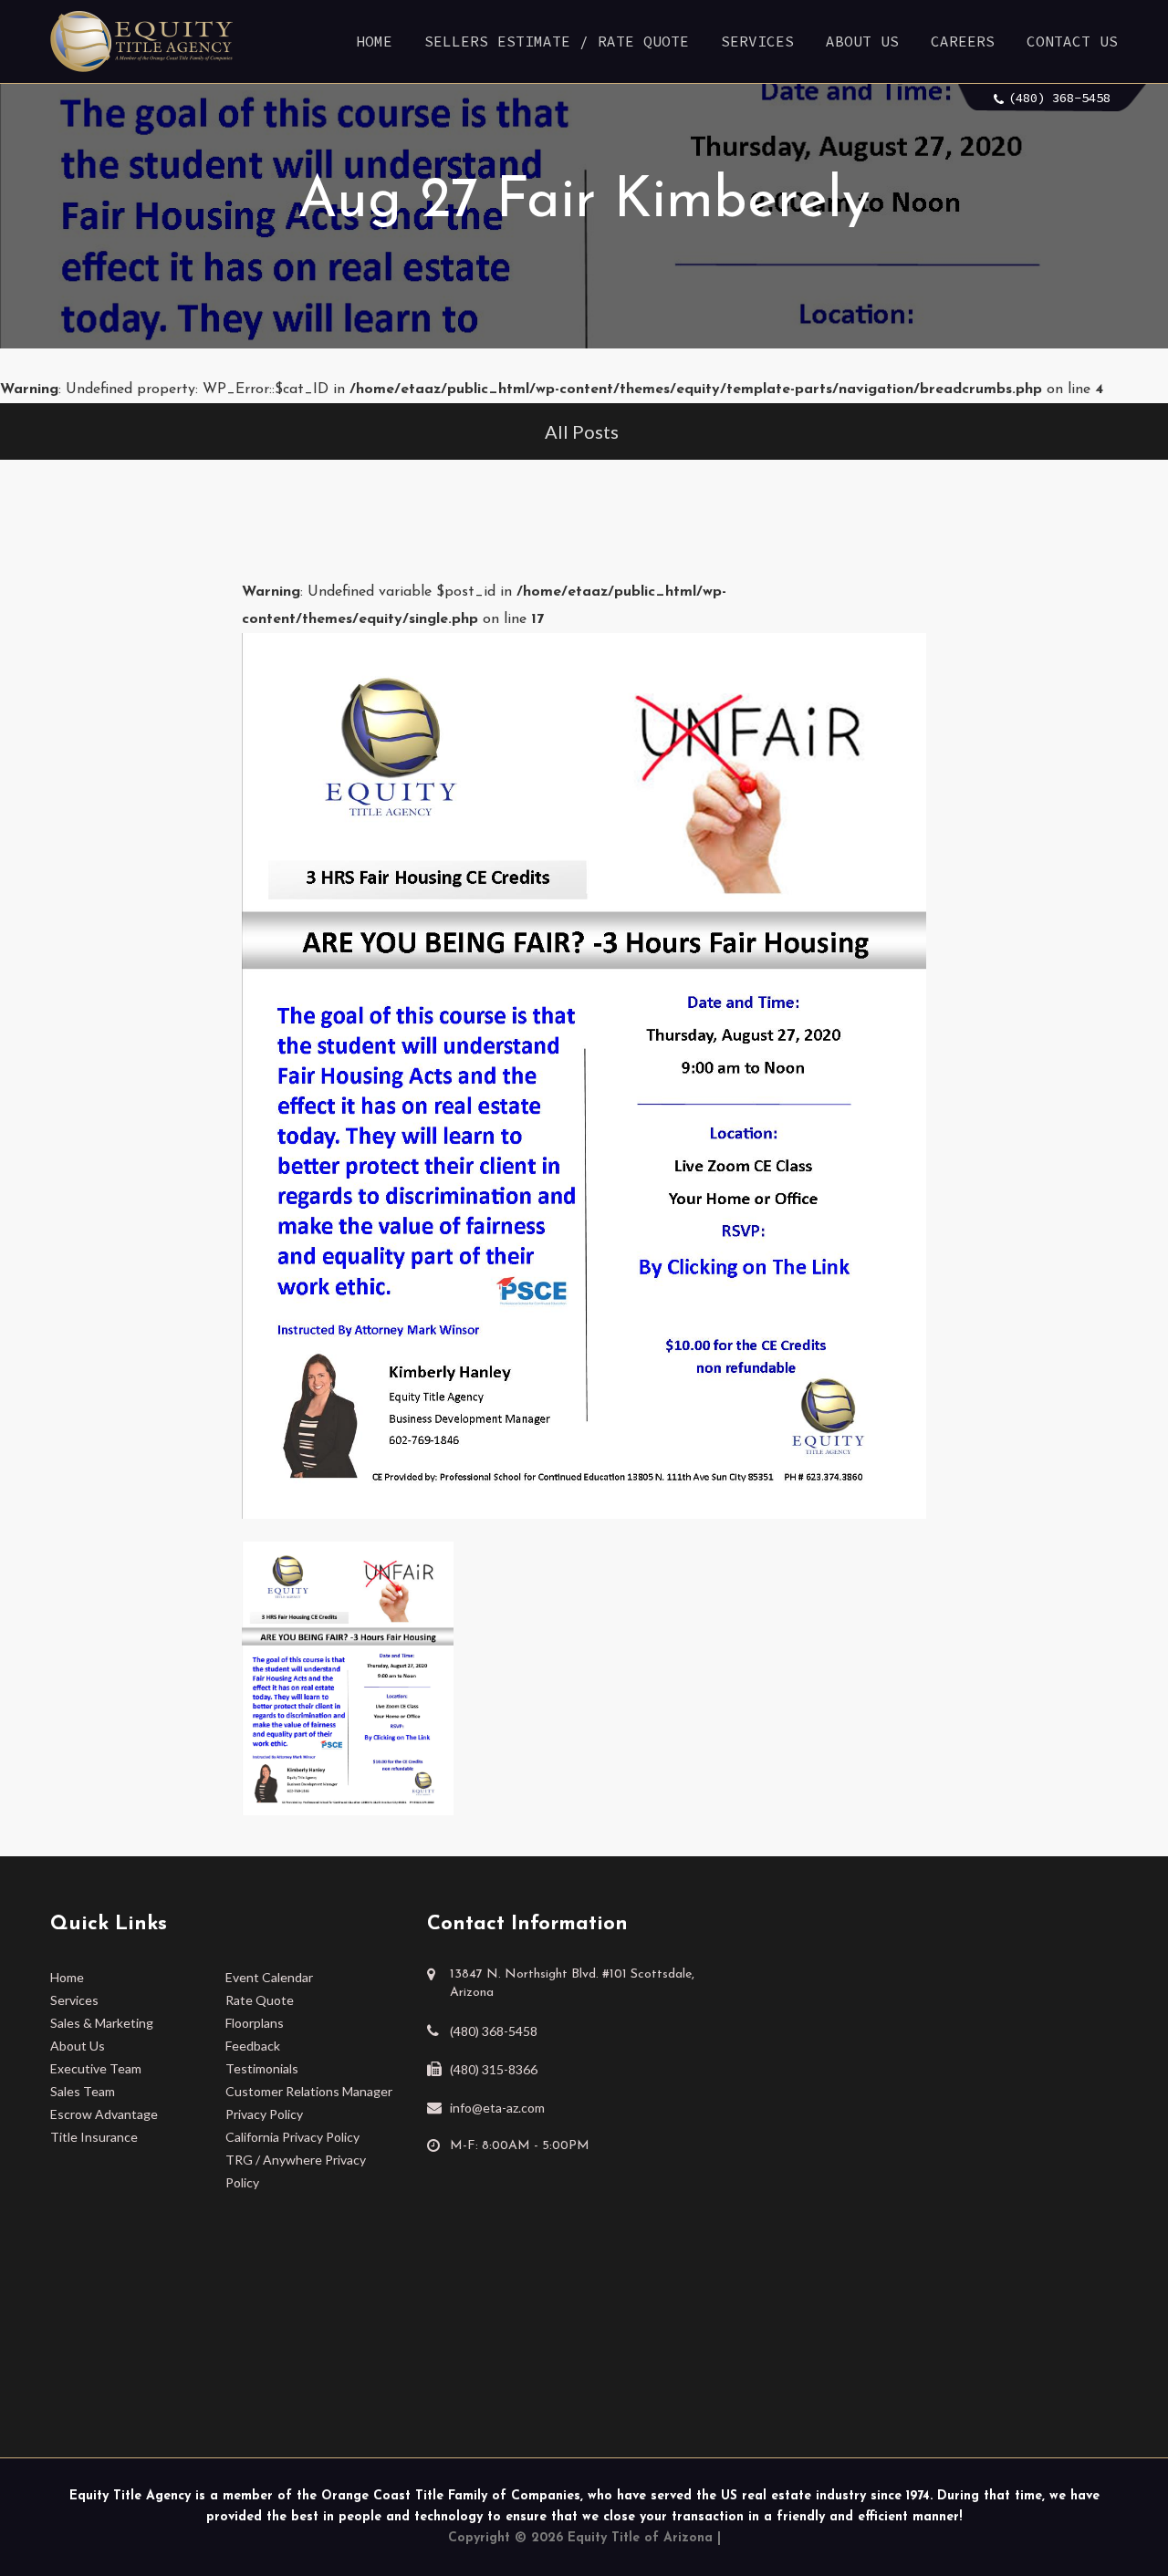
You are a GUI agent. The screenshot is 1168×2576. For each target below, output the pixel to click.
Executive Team (96, 2068)
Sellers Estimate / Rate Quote (557, 41)
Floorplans (255, 2023)
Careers (963, 41)
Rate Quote (260, 2000)
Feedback (253, 2046)
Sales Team (83, 2091)
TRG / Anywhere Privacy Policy (296, 2171)
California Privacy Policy (292, 2137)
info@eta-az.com (497, 2108)
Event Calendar (269, 1977)
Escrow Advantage (104, 2114)
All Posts (582, 431)
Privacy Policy (264, 2114)
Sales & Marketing (102, 2023)
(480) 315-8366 (494, 2069)
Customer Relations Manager (309, 2091)
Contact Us (1072, 41)
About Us (862, 41)
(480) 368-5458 (1059, 98)
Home (374, 41)
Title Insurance (94, 2137)
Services (757, 41)
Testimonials (262, 2068)
